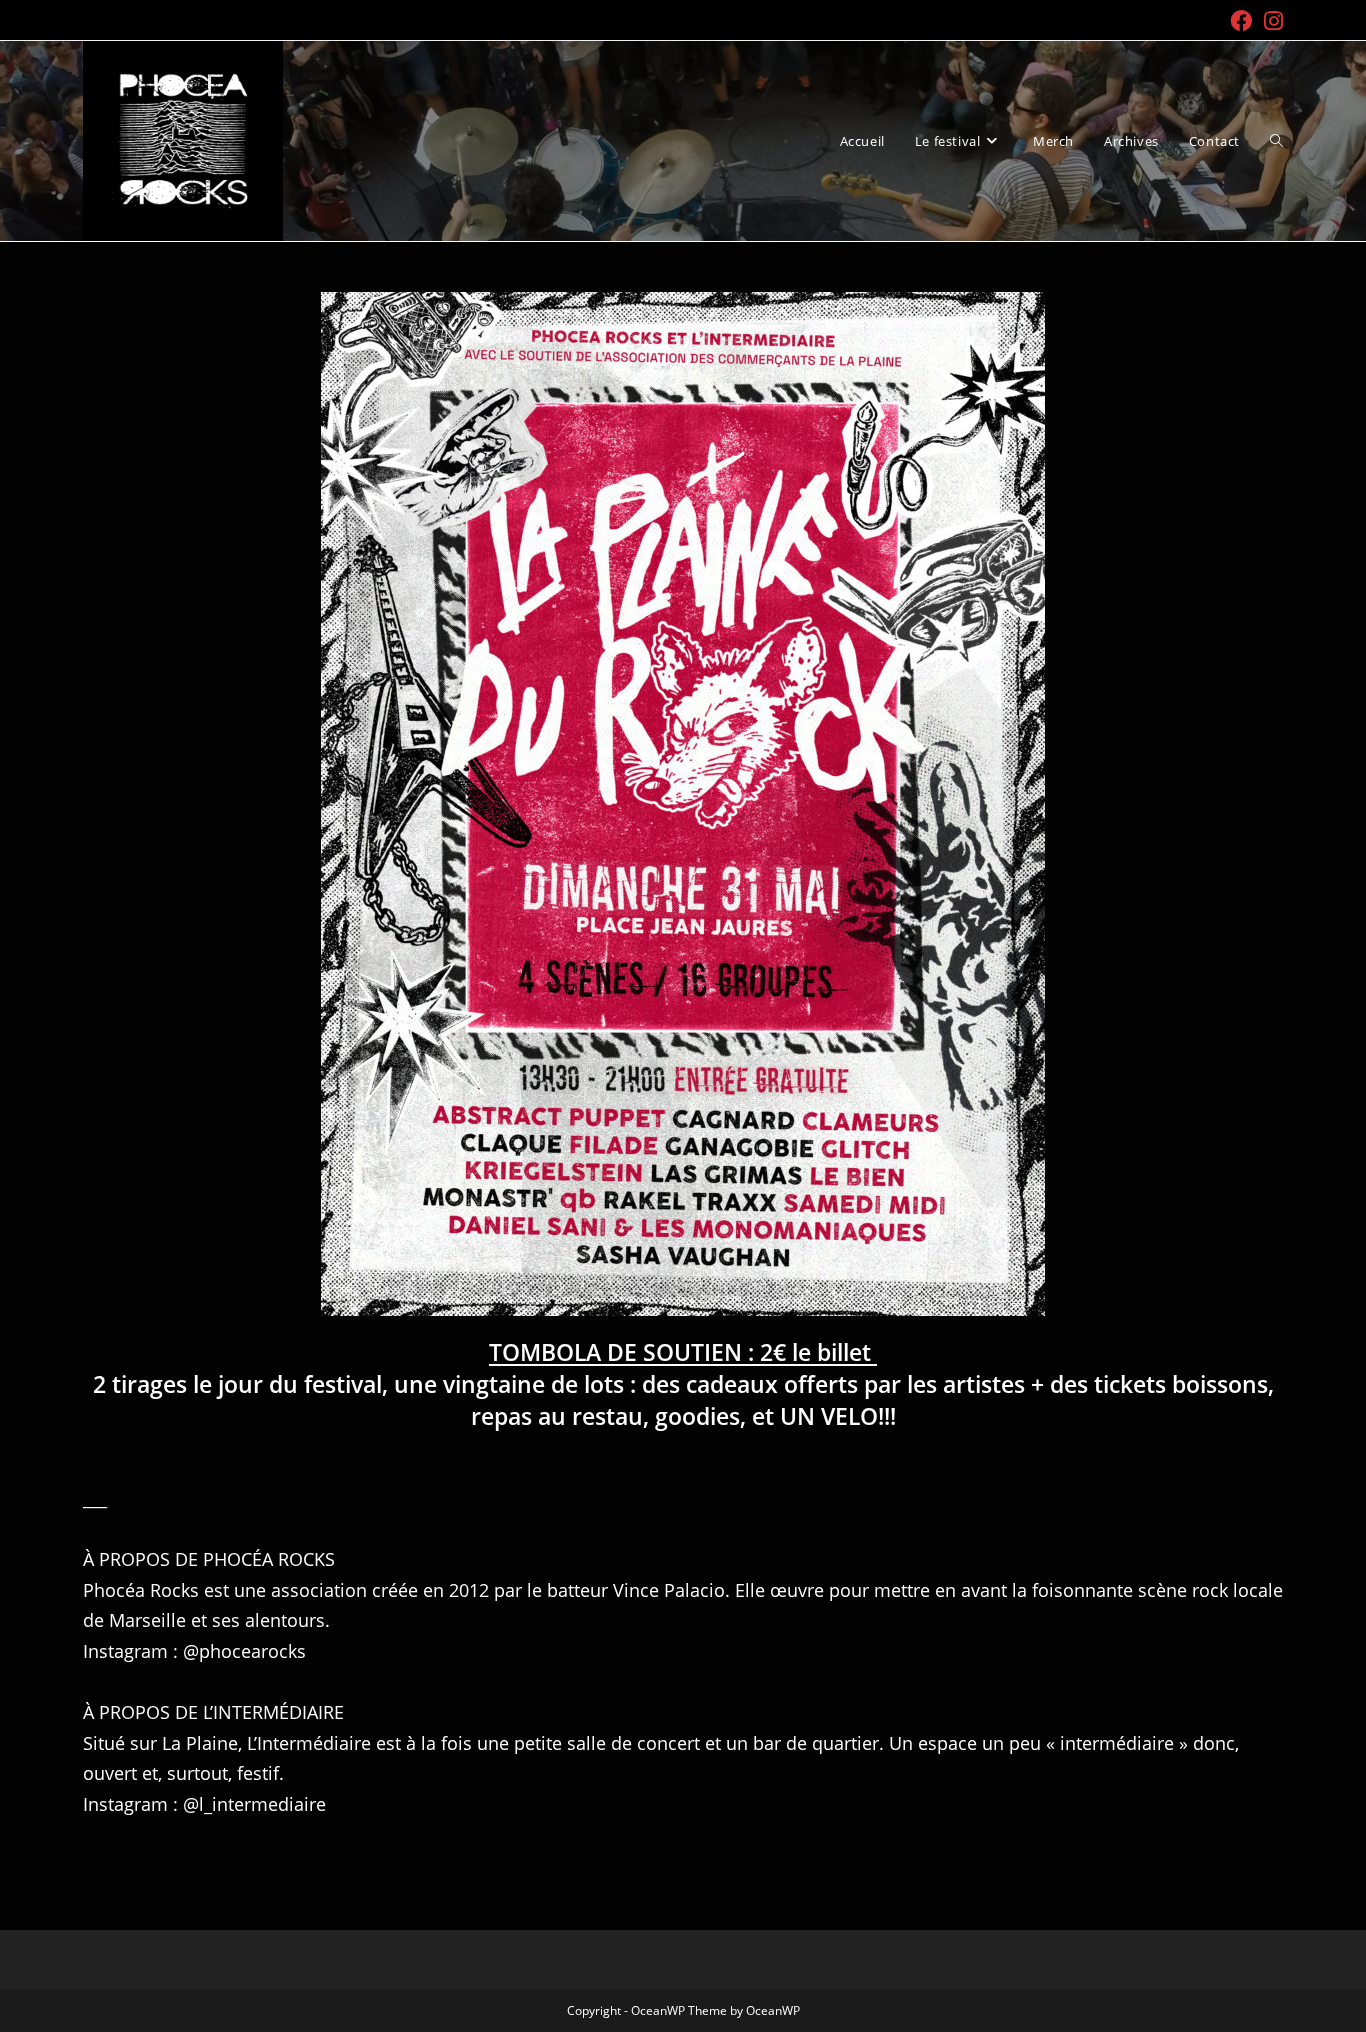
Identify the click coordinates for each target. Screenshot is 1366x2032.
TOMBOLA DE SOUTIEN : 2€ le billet (683, 1352)
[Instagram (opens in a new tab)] (1270, 21)
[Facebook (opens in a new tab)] (1241, 21)
